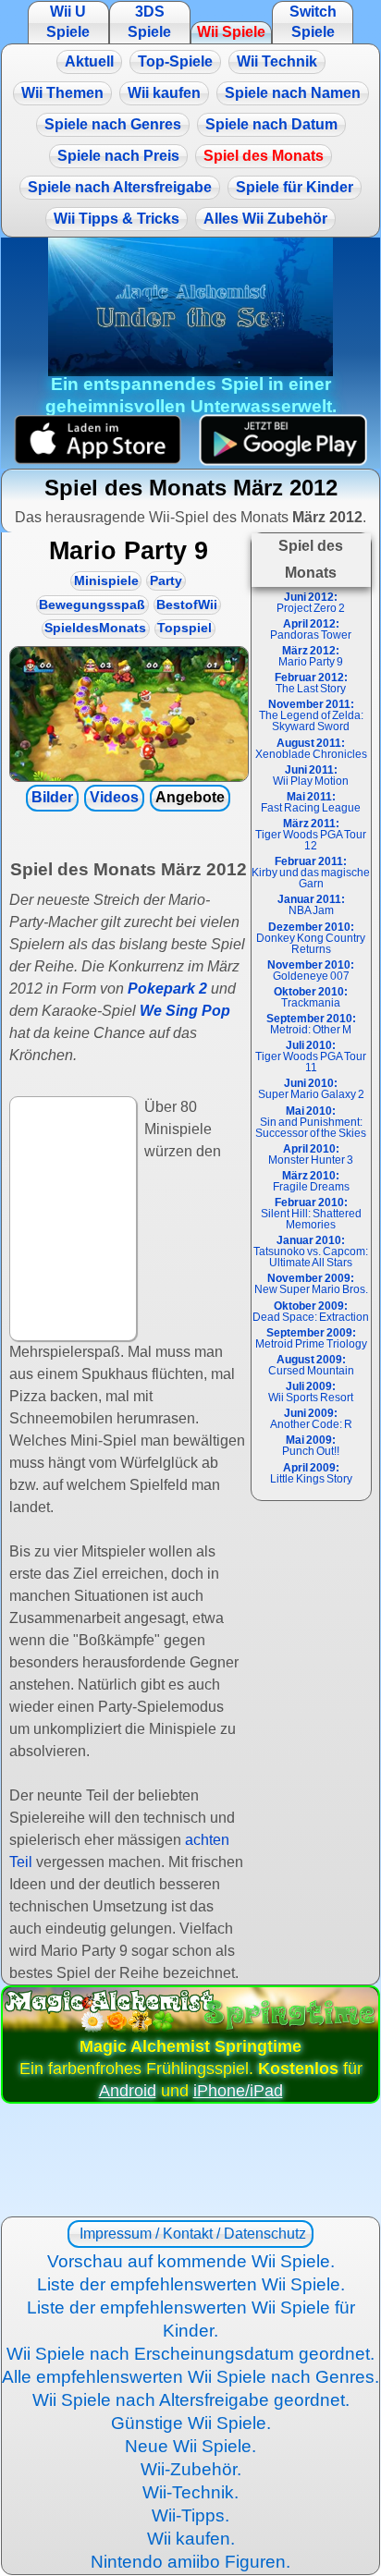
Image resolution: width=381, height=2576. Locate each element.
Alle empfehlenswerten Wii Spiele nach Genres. (190, 2377)
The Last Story (311, 683)
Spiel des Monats (264, 156)
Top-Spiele (175, 61)
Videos (114, 797)
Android (128, 2091)
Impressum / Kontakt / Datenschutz (191, 2234)
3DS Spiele (149, 22)
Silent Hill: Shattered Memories (311, 1214)
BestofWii (187, 605)
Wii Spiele (231, 32)
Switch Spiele (313, 22)
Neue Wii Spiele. (190, 2446)
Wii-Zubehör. (191, 2469)
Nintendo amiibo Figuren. (190, 2562)
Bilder (52, 797)
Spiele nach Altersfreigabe (120, 187)
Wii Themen (62, 93)
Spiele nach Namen (293, 93)
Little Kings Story (311, 1473)
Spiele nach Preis (118, 156)
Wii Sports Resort (311, 1392)
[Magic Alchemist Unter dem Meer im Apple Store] (98, 440)
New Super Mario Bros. (311, 1284)
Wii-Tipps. (190, 2515)
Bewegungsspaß (92, 605)
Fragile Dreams (311, 1181)
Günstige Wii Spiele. (191, 2423)
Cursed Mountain (311, 1365)
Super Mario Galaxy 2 (311, 1089)
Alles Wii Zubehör (265, 219)
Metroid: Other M (311, 1024)
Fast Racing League (311, 802)
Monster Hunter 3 (311, 1154)
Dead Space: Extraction (311, 1312)
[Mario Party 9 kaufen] (128, 714)
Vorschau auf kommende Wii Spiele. (191, 2261)
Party (166, 581)
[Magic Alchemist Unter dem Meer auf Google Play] (283, 440)
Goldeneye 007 (311, 971)
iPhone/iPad (238, 2091)
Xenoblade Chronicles (311, 749)
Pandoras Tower (311, 629)
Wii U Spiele (68, 22)
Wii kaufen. (191, 2539)
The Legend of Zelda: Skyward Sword (311, 715)
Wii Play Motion (311, 775)
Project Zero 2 (311, 603)
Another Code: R (311, 1419)
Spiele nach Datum (271, 124)
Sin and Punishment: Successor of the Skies (311, 1122)
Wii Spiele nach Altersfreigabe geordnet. (191, 2400)
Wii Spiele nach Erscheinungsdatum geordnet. (190, 2354)
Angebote (190, 797)
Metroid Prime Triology (311, 1338)
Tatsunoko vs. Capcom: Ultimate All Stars (311, 1251)
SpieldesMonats (95, 628)
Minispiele (106, 581)
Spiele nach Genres (113, 124)
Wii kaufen (164, 93)
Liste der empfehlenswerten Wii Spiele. (191, 2284)
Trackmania (311, 997)
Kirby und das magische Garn (311, 873)
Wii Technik (277, 61)
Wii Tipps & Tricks (117, 219)
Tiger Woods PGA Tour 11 (311, 1056)
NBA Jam (311, 905)
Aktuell (89, 61)
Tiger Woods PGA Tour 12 (311, 835)
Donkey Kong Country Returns (311, 938)
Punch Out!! (311, 1446)
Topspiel (184, 628)
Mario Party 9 (311, 656)
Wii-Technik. (190, 2492)
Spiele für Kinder (295, 187)
